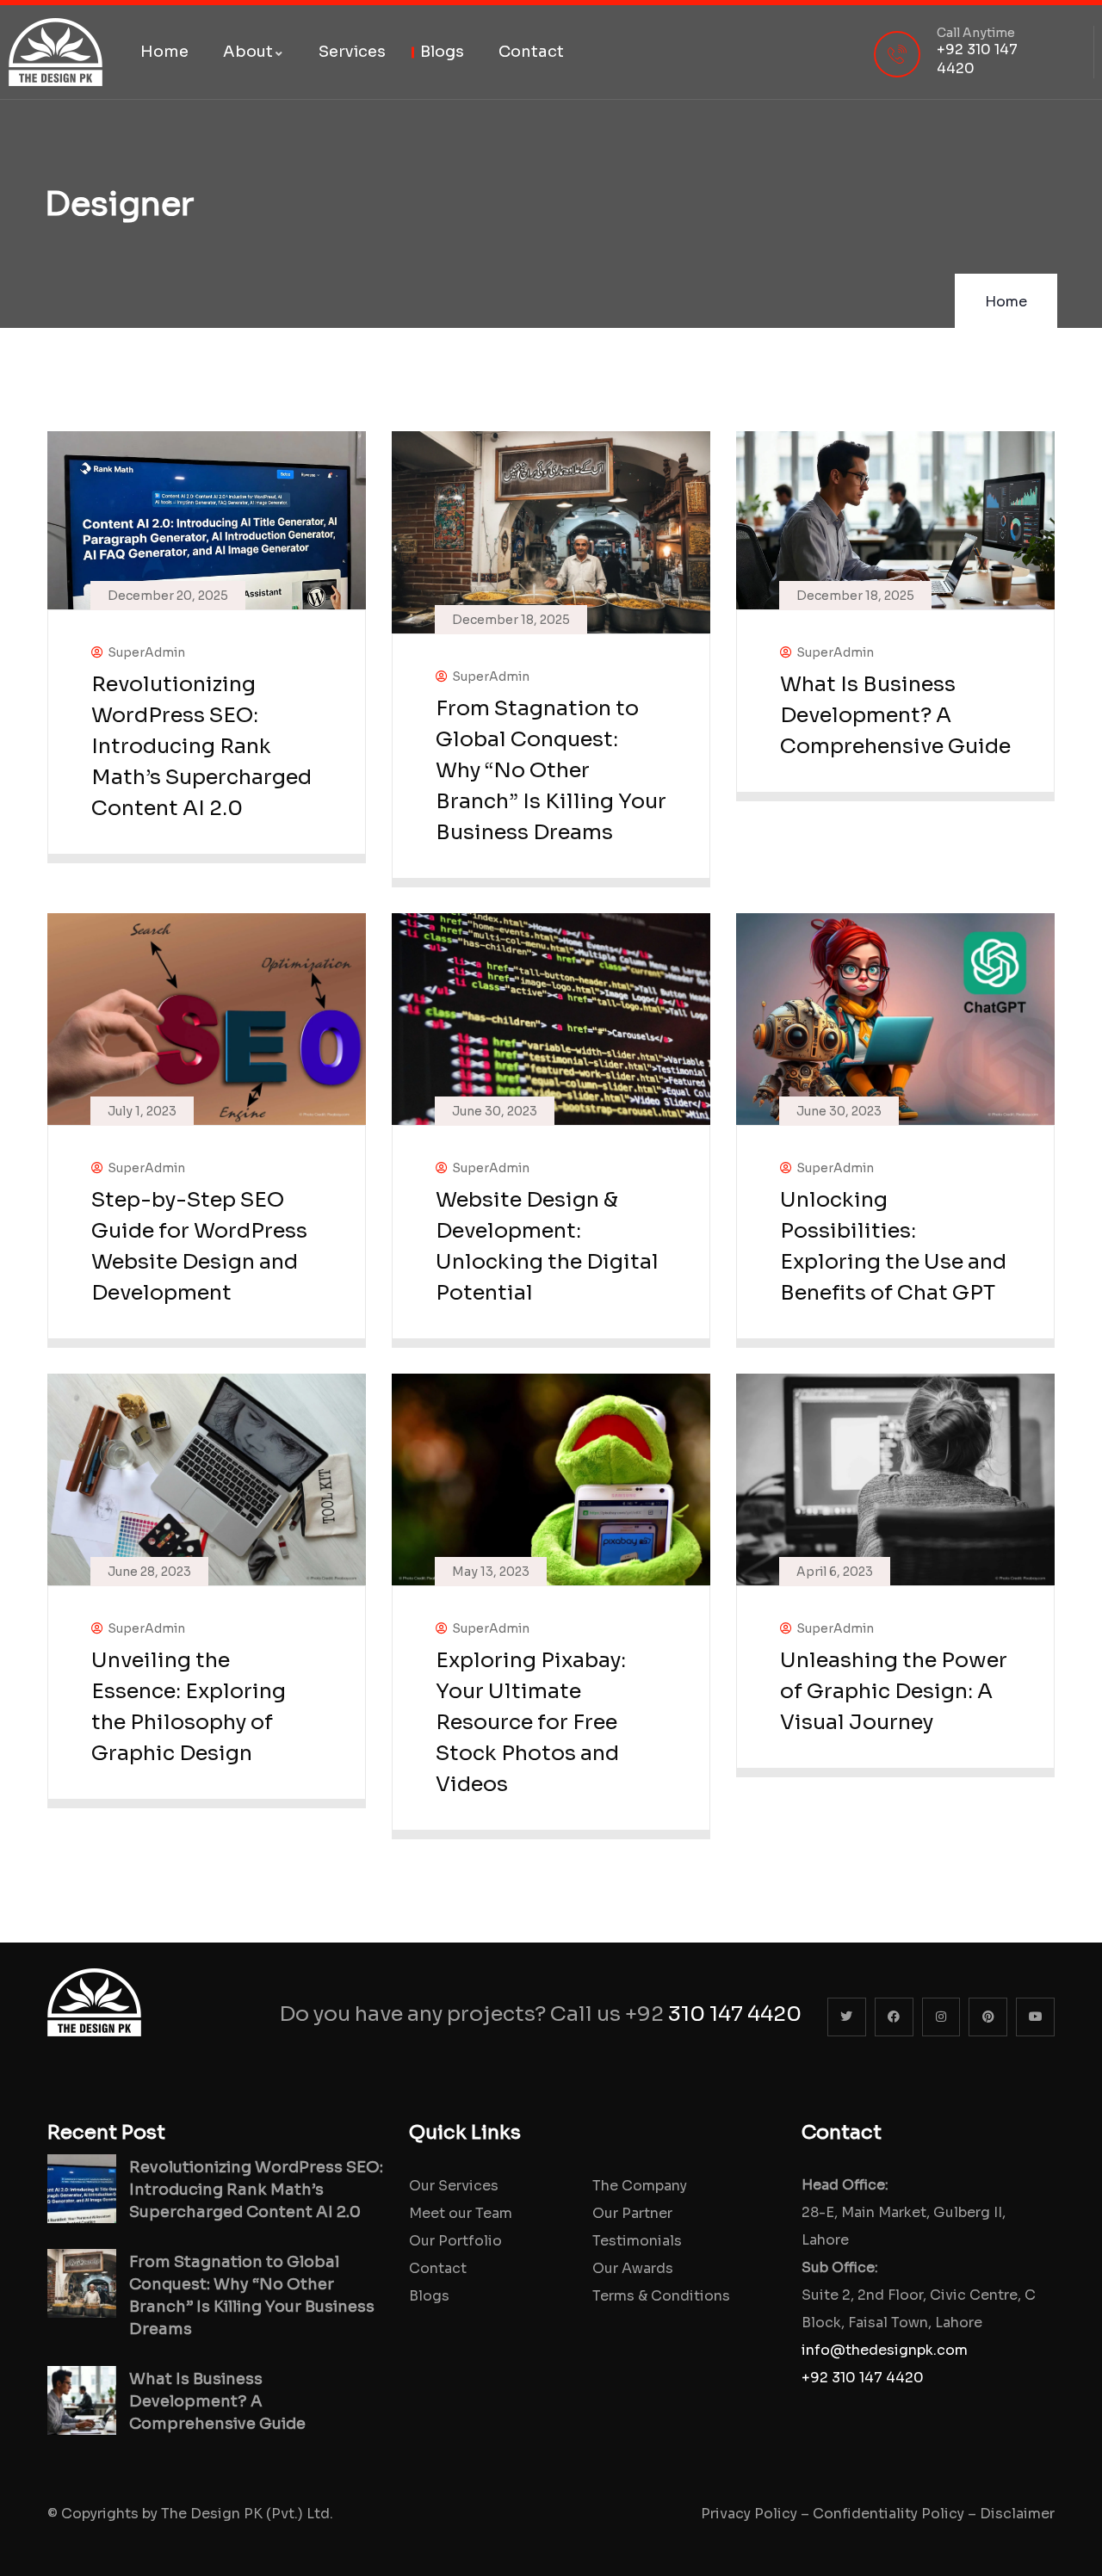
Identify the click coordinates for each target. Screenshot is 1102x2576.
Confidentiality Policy (888, 2514)
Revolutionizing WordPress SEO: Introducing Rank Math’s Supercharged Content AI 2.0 (201, 746)
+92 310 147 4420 (863, 2378)
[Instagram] (941, 2017)
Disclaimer (1017, 2514)
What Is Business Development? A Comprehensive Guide (895, 715)
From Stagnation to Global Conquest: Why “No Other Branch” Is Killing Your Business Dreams (551, 770)
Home (1006, 302)
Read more (198, 841)
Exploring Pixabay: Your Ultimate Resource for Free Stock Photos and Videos (531, 1722)
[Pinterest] (988, 2017)
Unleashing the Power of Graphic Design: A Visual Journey (894, 1691)
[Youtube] (1035, 2017)
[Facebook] (894, 2017)
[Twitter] (847, 2017)
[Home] (56, 52)
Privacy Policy (749, 2514)
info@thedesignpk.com (885, 2350)
